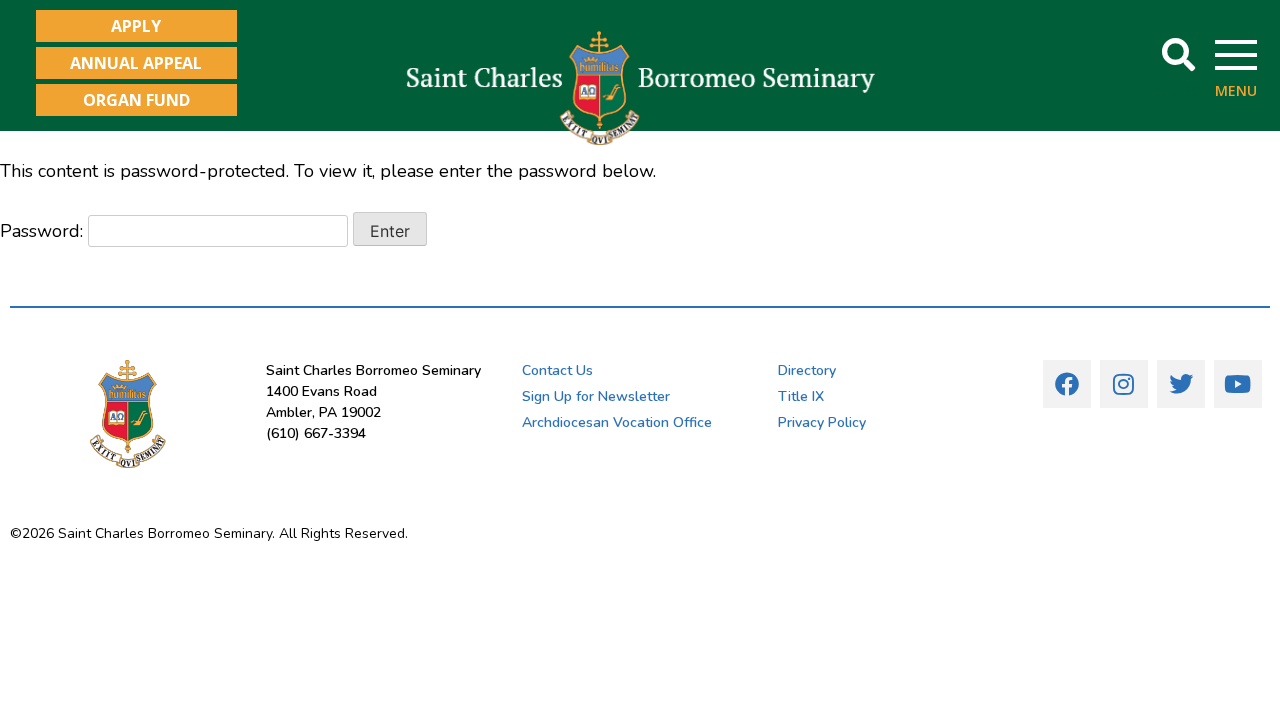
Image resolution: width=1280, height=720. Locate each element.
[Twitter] (1181, 384)
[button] (1178, 55)
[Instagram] (1124, 384)
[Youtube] (1238, 384)
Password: (44, 231)
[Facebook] (1067, 384)
